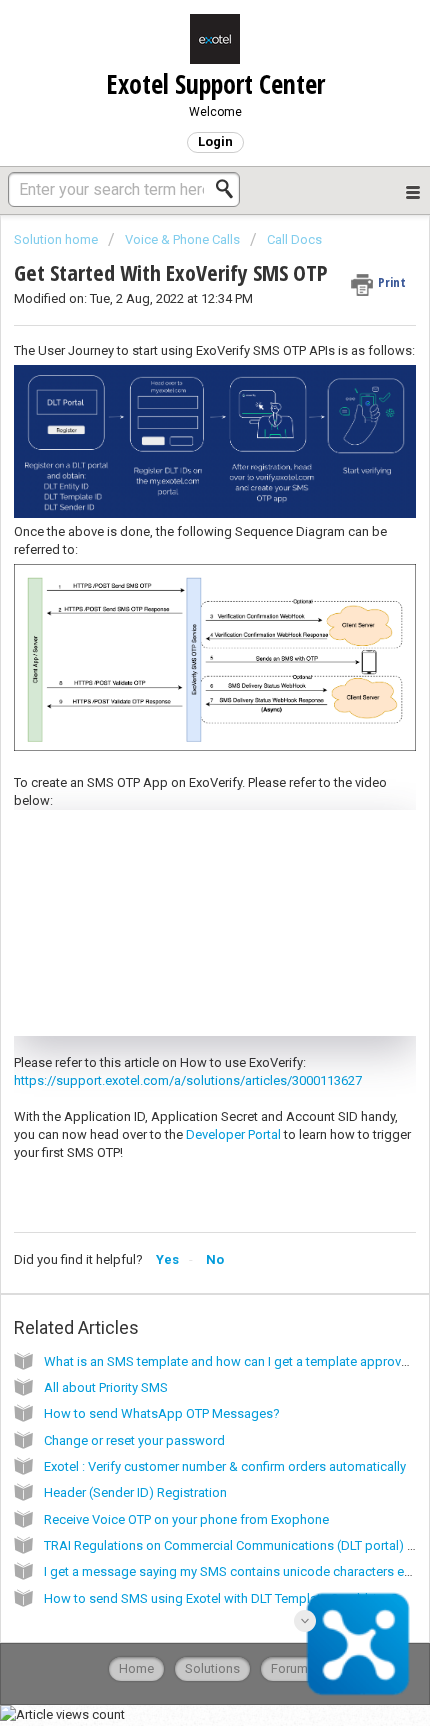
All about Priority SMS (106, 1387)
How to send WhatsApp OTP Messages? (162, 1413)
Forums (293, 1668)
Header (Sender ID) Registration (135, 1492)
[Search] (230, 189)
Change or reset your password (134, 1440)
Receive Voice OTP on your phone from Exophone (186, 1519)
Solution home (57, 239)
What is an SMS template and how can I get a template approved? (233, 1361)
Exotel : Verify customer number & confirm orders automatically (225, 1466)
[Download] (178, 863)
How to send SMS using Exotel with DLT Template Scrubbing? (221, 1598)
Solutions (212, 1668)
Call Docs (294, 239)
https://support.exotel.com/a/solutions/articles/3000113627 (188, 1080)
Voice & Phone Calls (182, 239)
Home (136, 1668)
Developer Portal (233, 1134)
